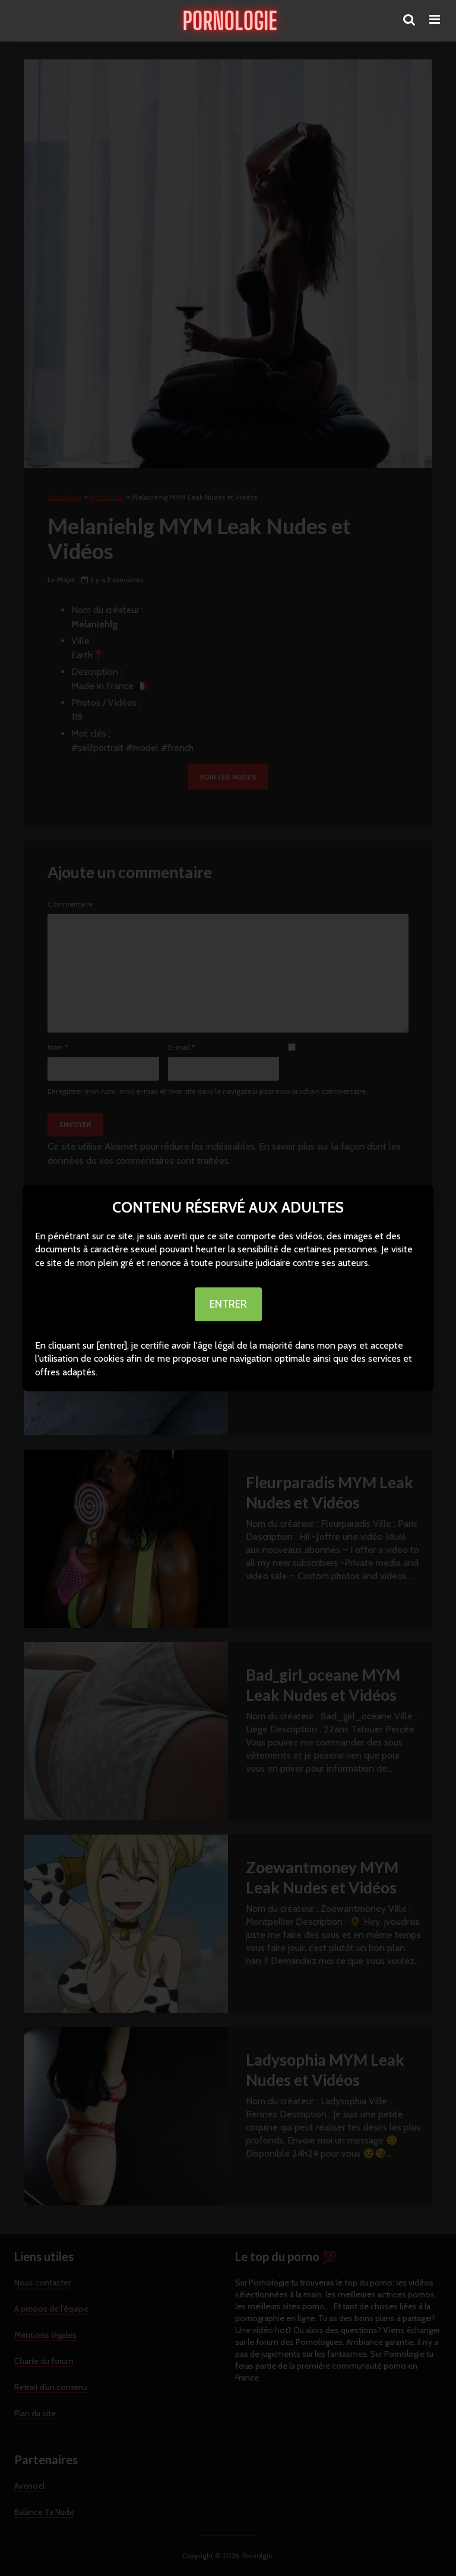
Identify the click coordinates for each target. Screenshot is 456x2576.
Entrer (228, 1304)
